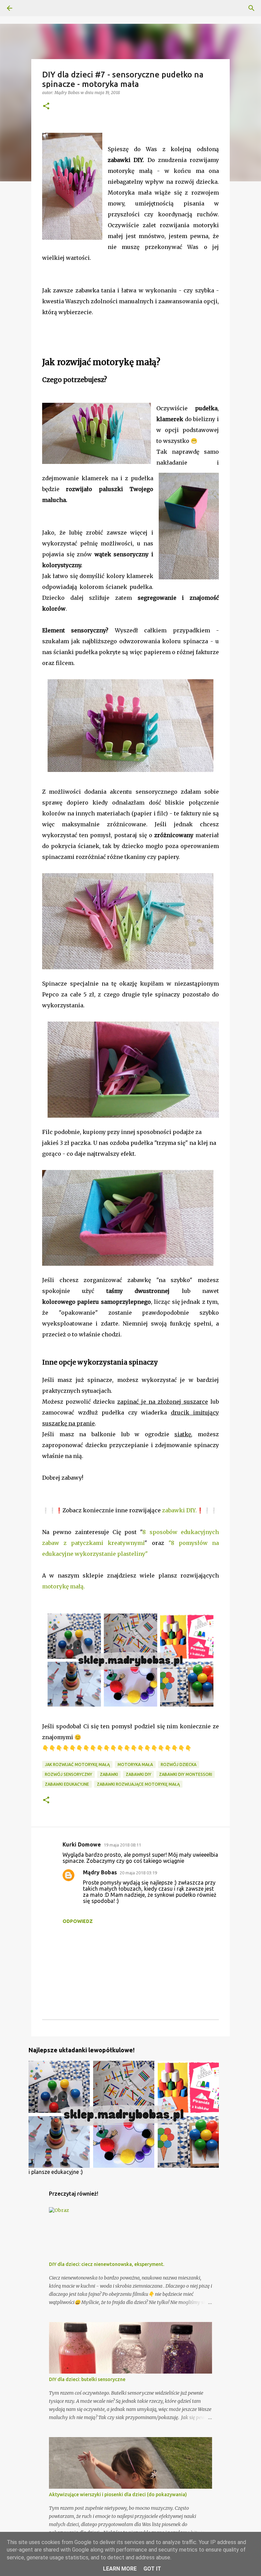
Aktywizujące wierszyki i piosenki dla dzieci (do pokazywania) (118, 2494)
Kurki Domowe (82, 1844)
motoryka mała (135, 1764)
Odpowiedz (78, 1921)
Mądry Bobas (100, 1872)
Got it (152, 2569)
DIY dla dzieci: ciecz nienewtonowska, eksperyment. (107, 2264)
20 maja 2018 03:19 (138, 1873)
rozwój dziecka (179, 1764)
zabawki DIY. (179, 1510)
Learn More (120, 2569)
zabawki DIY (138, 1774)
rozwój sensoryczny (68, 1774)
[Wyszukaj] (251, 8)
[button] (46, 106)
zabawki (109, 1774)
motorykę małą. (64, 1586)
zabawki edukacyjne (67, 1784)
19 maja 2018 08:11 (122, 1845)
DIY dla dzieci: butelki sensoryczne (87, 2379)
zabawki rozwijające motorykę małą (138, 1784)
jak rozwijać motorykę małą (77, 1764)
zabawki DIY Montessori (186, 1774)
